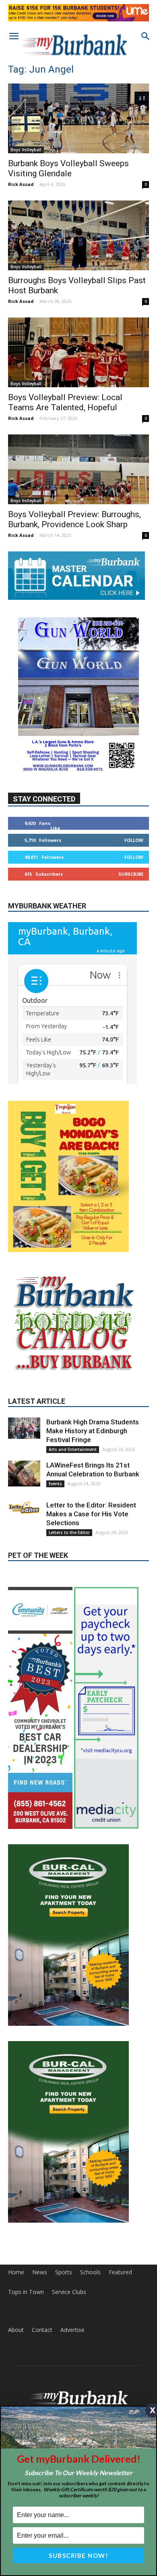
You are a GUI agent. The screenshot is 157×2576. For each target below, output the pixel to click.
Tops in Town (26, 2271)
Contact (42, 2309)
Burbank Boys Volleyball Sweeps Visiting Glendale (68, 168)
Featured (120, 2252)
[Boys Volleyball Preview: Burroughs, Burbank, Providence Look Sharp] (78, 469)
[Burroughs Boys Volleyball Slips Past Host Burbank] (78, 235)
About (16, 2309)
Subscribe (131, 874)
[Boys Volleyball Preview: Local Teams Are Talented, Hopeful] (78, 352)
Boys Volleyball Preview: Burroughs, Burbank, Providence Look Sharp (74, 519)
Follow (134, 840)
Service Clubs (69, 2271)
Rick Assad (21, 184)
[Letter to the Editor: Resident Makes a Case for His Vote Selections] (24, 1547)
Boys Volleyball (26, 150)
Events (55, 1524)
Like (55, 828)
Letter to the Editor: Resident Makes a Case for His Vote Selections (91, 1554)
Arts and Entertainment (73, 1489)
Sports (64, 2252)
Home (16, 2252)
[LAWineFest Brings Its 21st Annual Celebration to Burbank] (24, 1514)
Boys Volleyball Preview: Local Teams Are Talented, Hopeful (65, 402)
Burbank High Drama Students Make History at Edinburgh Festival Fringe (93, 1471)
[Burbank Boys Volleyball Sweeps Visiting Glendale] (78, 118)
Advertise (72, 2309)
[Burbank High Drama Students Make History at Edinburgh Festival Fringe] (24, 1468)
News (40, 2252)
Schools (90, 2252)
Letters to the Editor (69, 1572)
